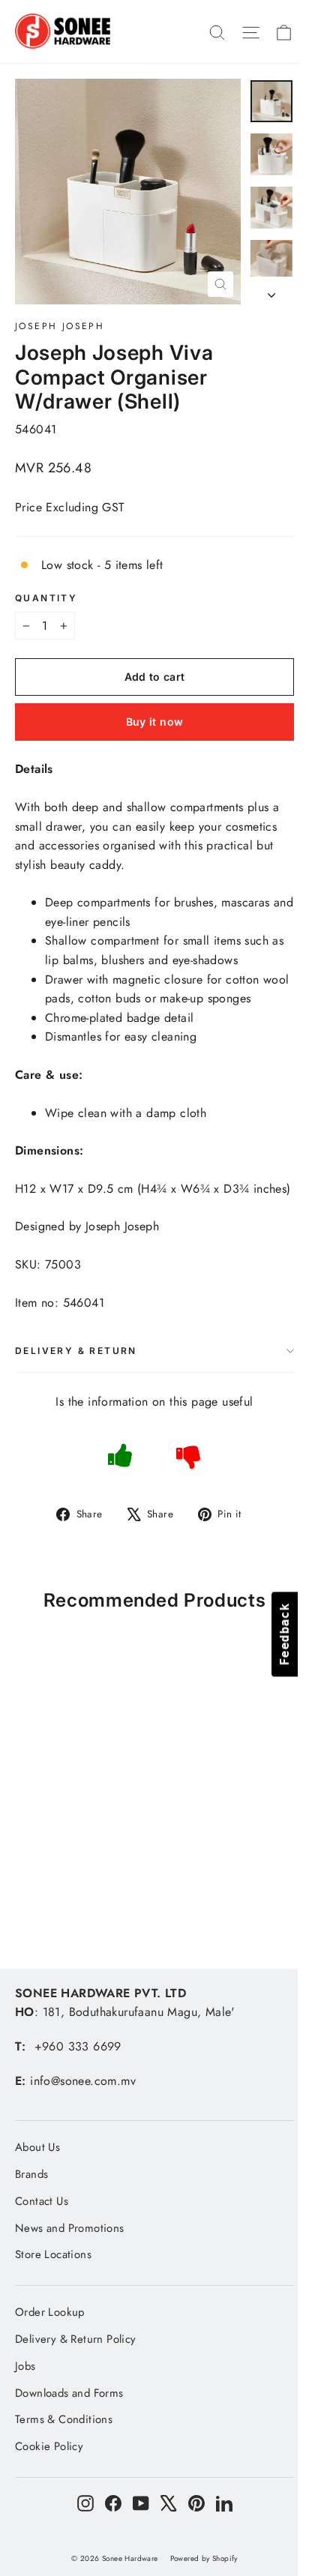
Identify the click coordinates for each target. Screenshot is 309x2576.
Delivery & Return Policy (76, 2339)
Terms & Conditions (64, 2419)
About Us (37, 2147)
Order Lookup (50, 2312)
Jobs (25, 2366)
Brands (31, 2174)
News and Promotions (70, 2228)
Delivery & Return (76, 1351)
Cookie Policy (49, 2446)
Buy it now (155, 722)
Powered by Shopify (204, 2558)
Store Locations (53, 2254)
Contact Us (42, 2201)
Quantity (46, 598)
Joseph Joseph (60, 326)
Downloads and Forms (69, 2393)
